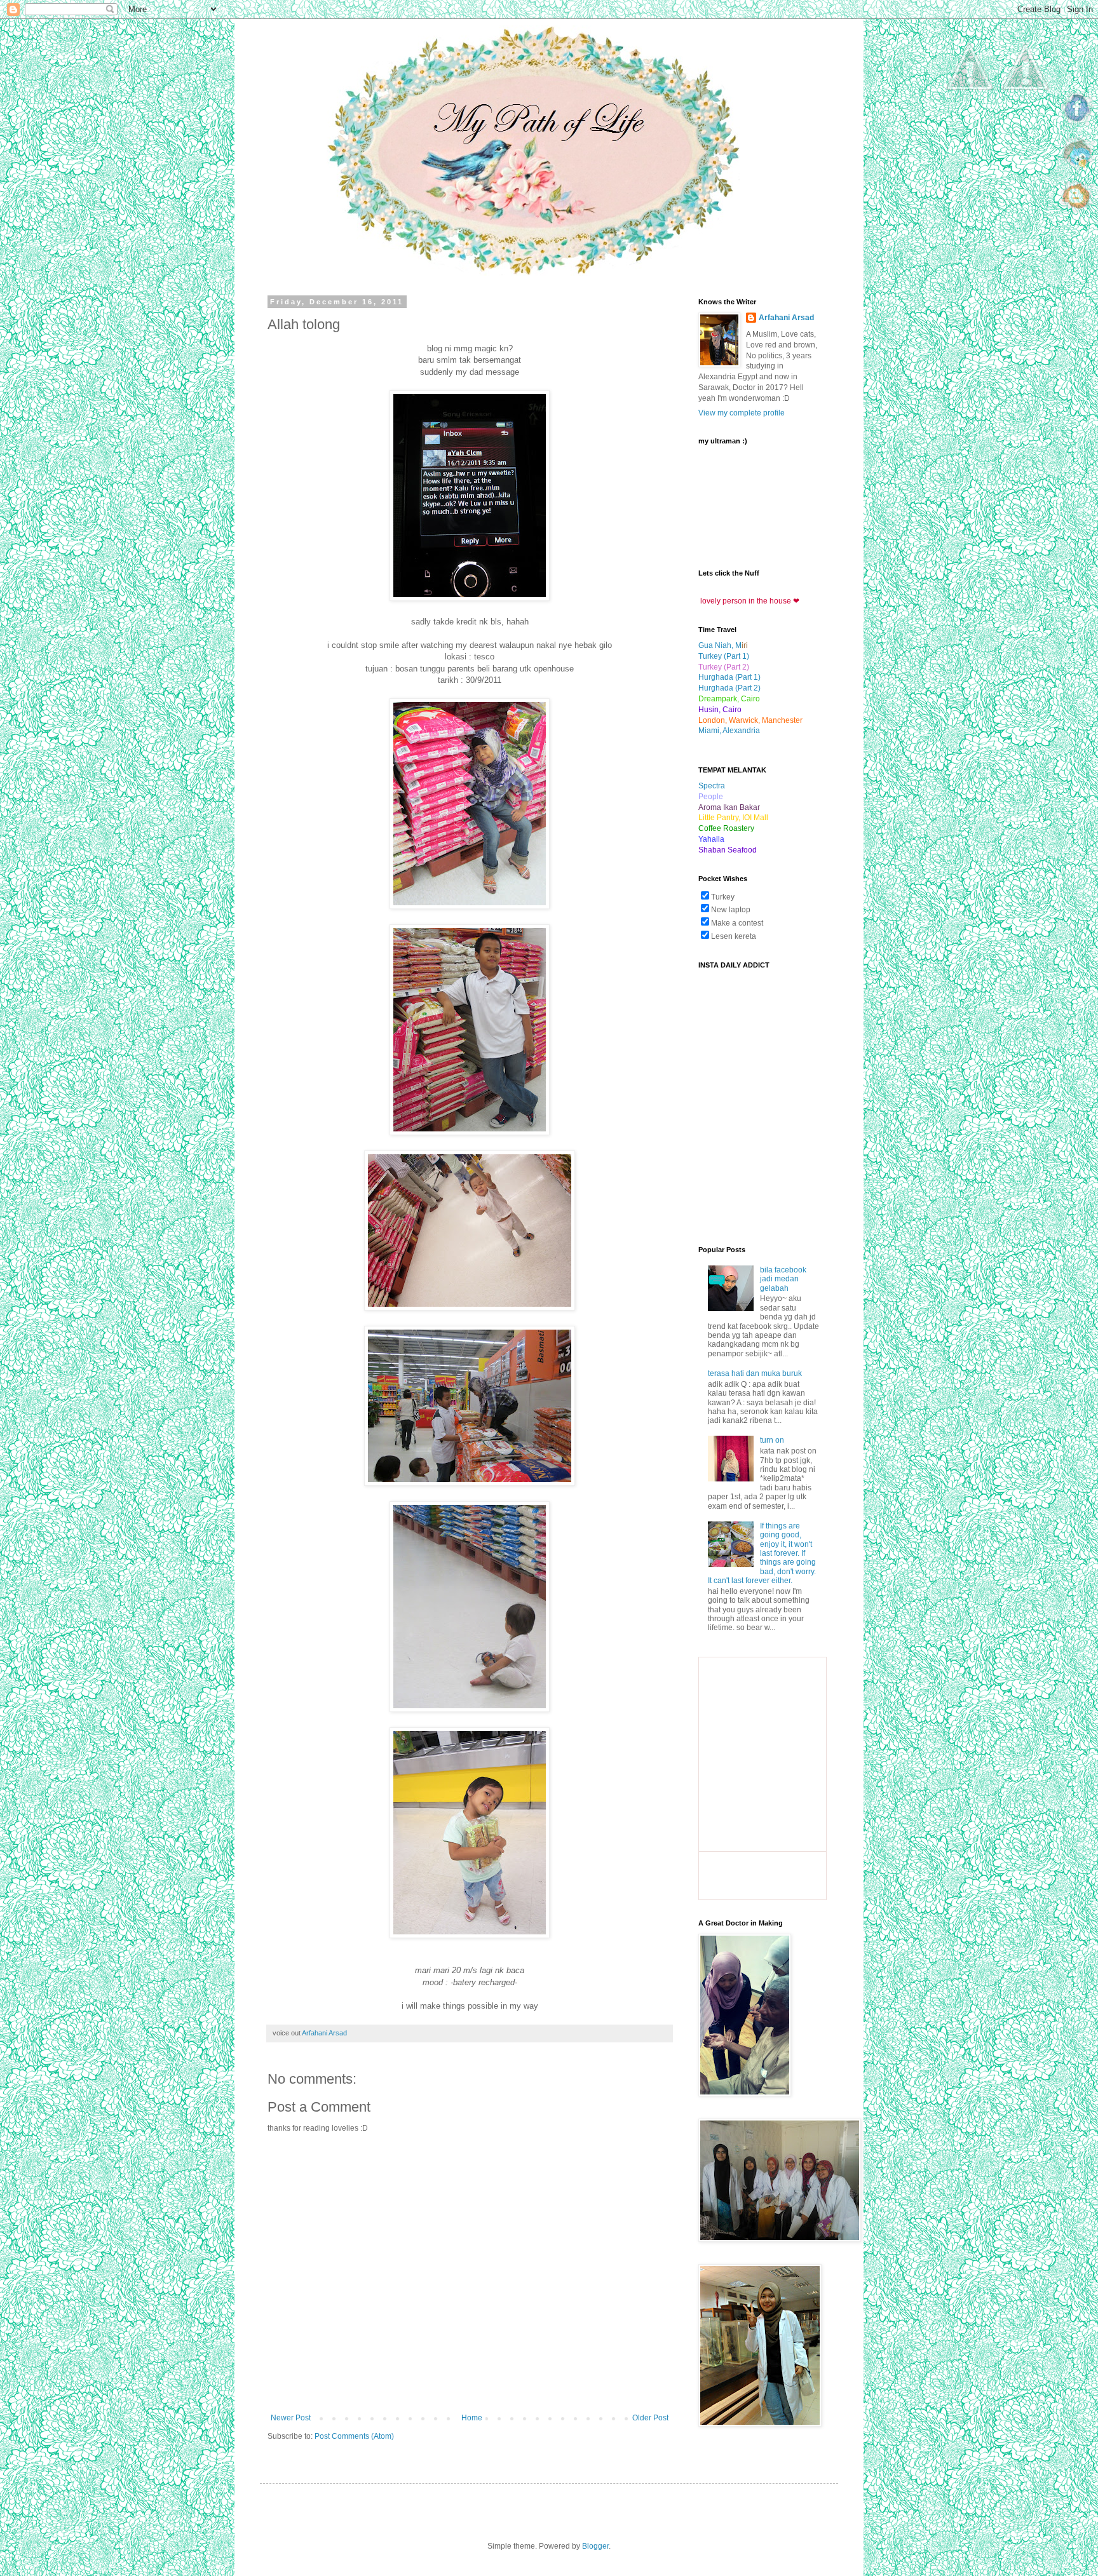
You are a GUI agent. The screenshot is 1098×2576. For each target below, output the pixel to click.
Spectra (712, 786)
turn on (772, 1440)
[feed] (1078, 215)
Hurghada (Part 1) (729, 677)
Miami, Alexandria (729, 731)
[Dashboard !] (1026, 128)
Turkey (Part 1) (724, 656)
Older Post (650, 2418)
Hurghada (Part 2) (729, 688)
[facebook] (1078, 127)
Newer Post (291, 2418)
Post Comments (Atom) (354, 2436)
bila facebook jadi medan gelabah (783, 1279)
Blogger (595, 2546)
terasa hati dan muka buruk (755, 1373)
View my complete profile (742, 413)
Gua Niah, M (720, 645)
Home (472, 2418)
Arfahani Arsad (786, 318)
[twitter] (1078, 171)
